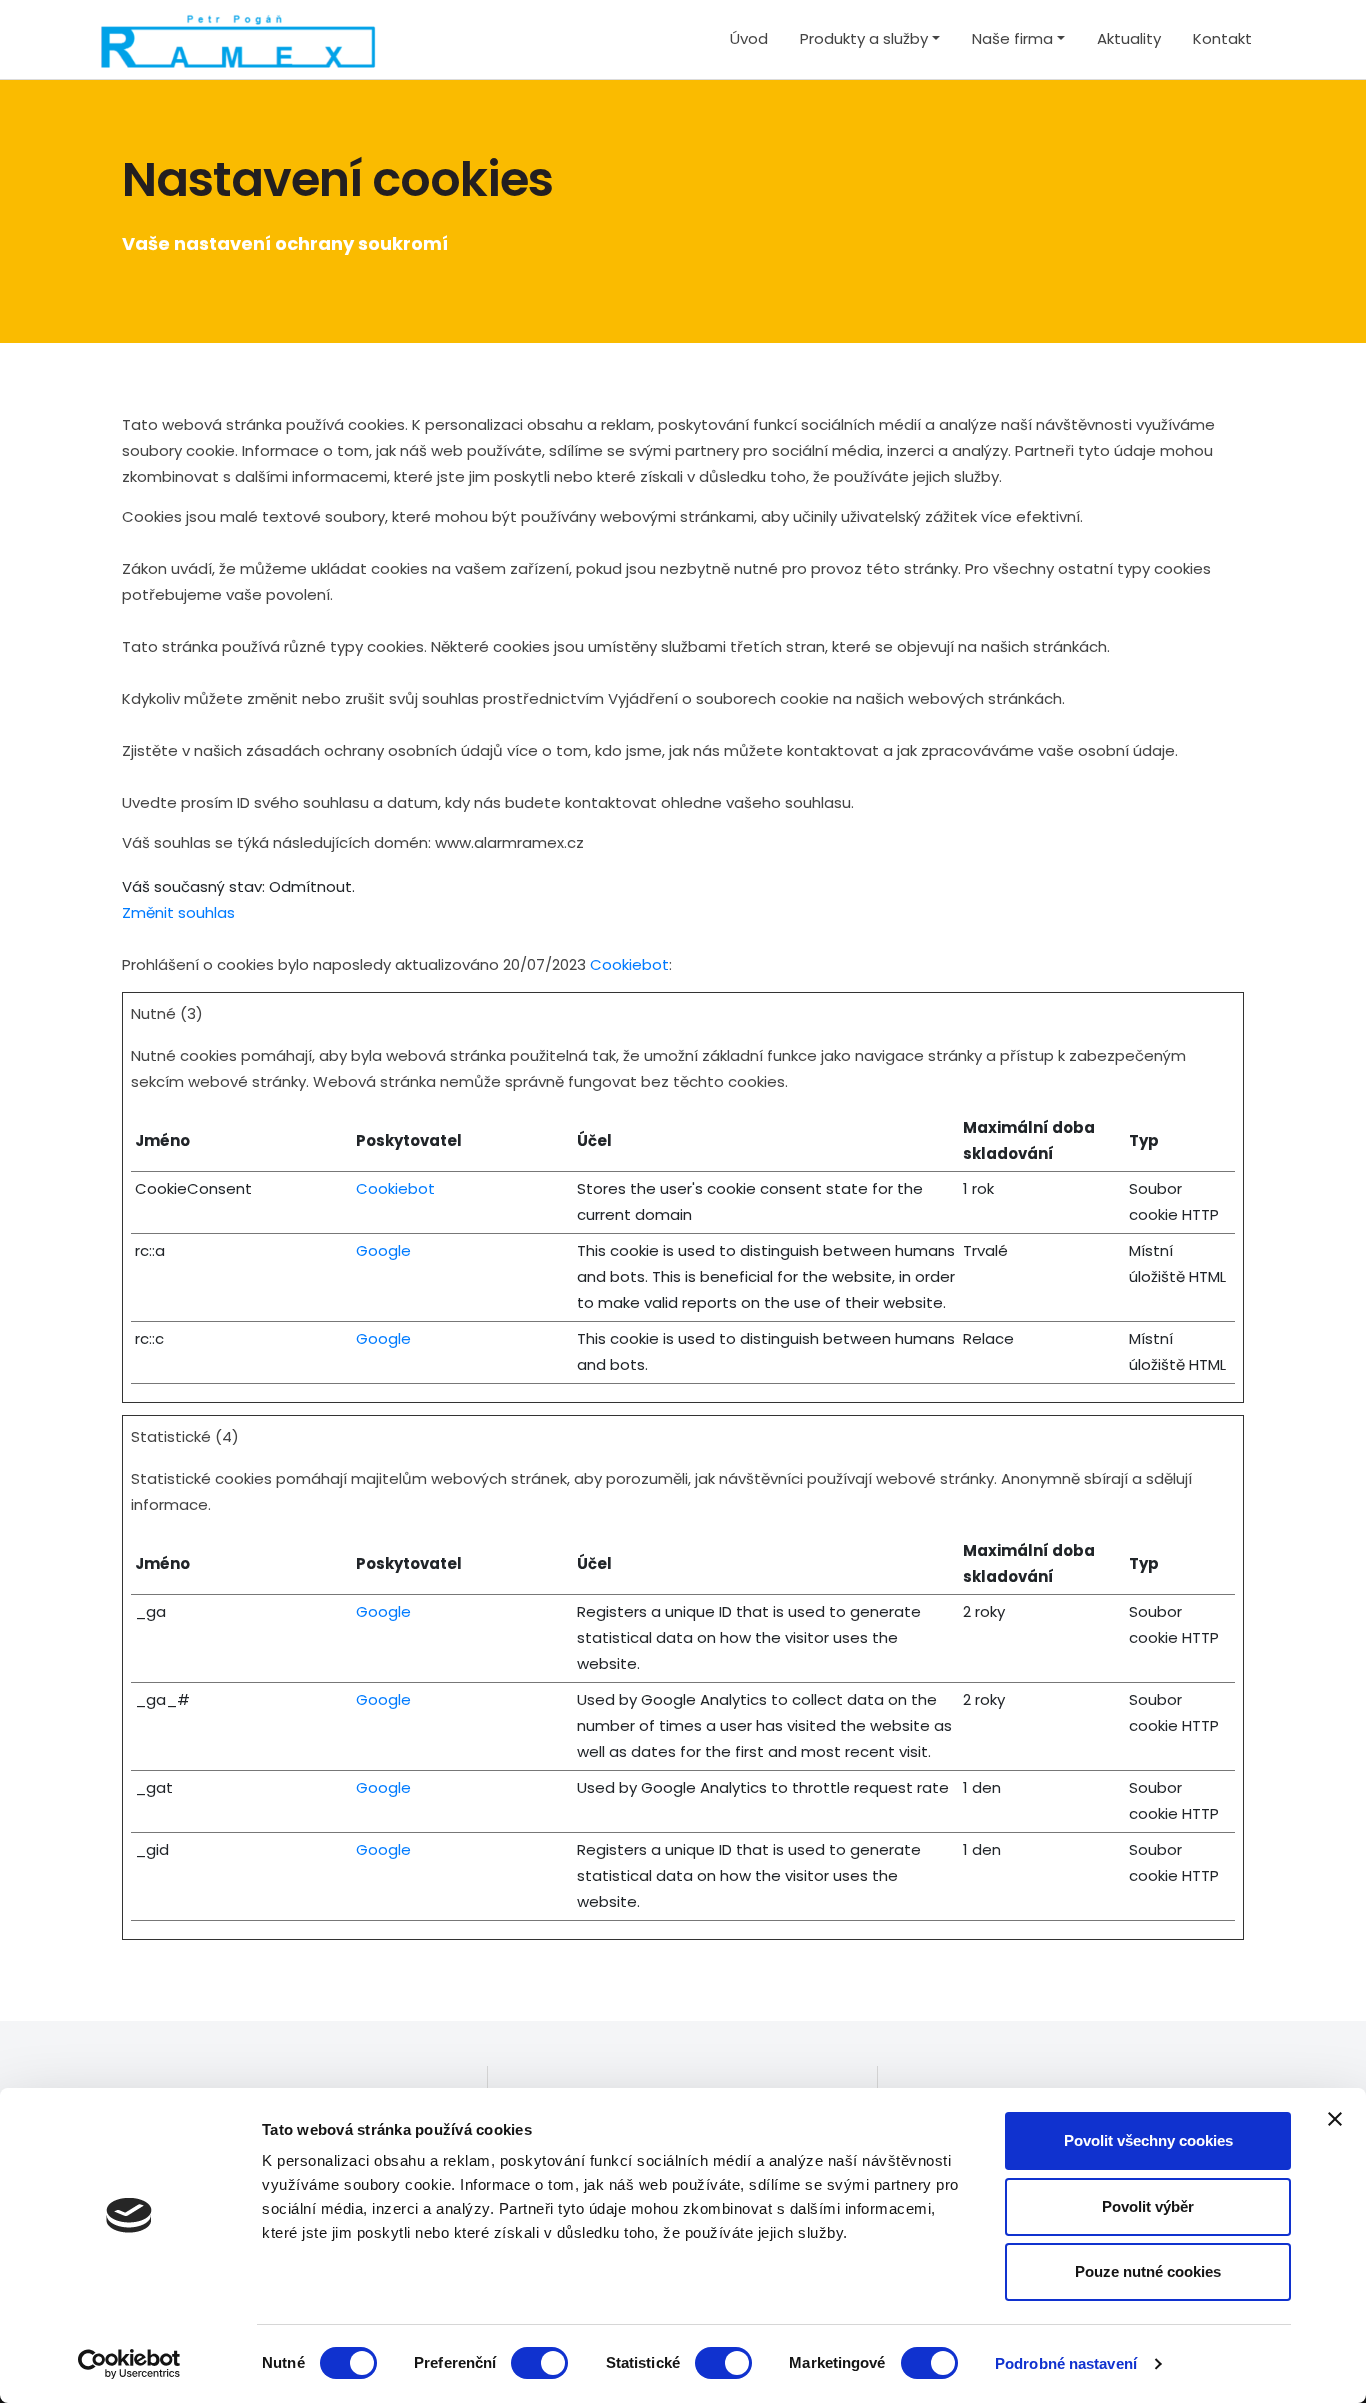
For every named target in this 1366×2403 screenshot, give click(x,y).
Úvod (749, 38)
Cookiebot (629, 964)
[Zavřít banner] (1335, 2119)
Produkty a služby (864, 38)
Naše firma (1012, 38)
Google (383, 1250)
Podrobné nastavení (1066, 2363)
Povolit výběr (1148, 2206)
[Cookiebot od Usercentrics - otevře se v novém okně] (129, 2364)
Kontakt (1222, 38)
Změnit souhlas (178, 912)
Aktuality (1129, 38)
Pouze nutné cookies (1148, 2271)
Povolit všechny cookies (1148, 2140)
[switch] (539, 2363)
